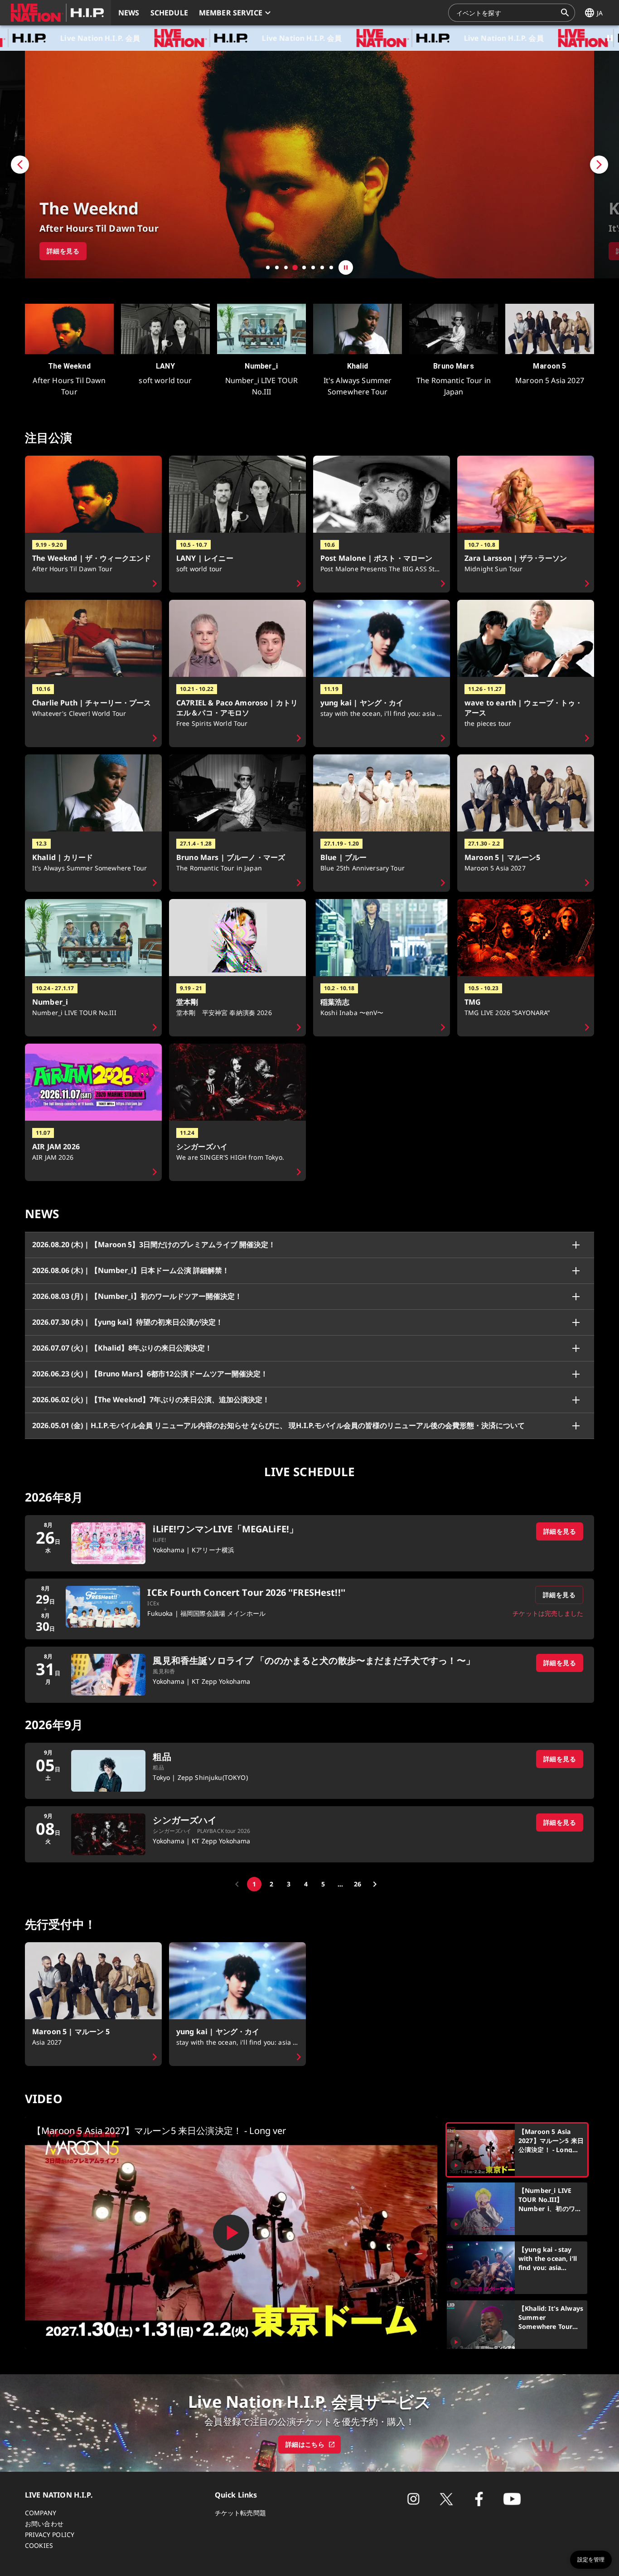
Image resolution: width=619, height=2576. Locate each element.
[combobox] (506, 13)
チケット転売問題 (240, 2513)
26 (358, 1884)
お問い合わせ (44, 2524)
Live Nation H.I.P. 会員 (192, 38)
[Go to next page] (375, 1884)
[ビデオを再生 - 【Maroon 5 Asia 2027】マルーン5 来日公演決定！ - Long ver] (231, 2233)
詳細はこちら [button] (305, 2444)
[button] (56, 13)
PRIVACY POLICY (50, 2535)
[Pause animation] (610, 38)
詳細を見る (560, 1531)
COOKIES (39, 2545)
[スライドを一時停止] (346, 267)
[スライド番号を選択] (268, 267)
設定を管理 (591, 2560)
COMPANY (41, 2513)
